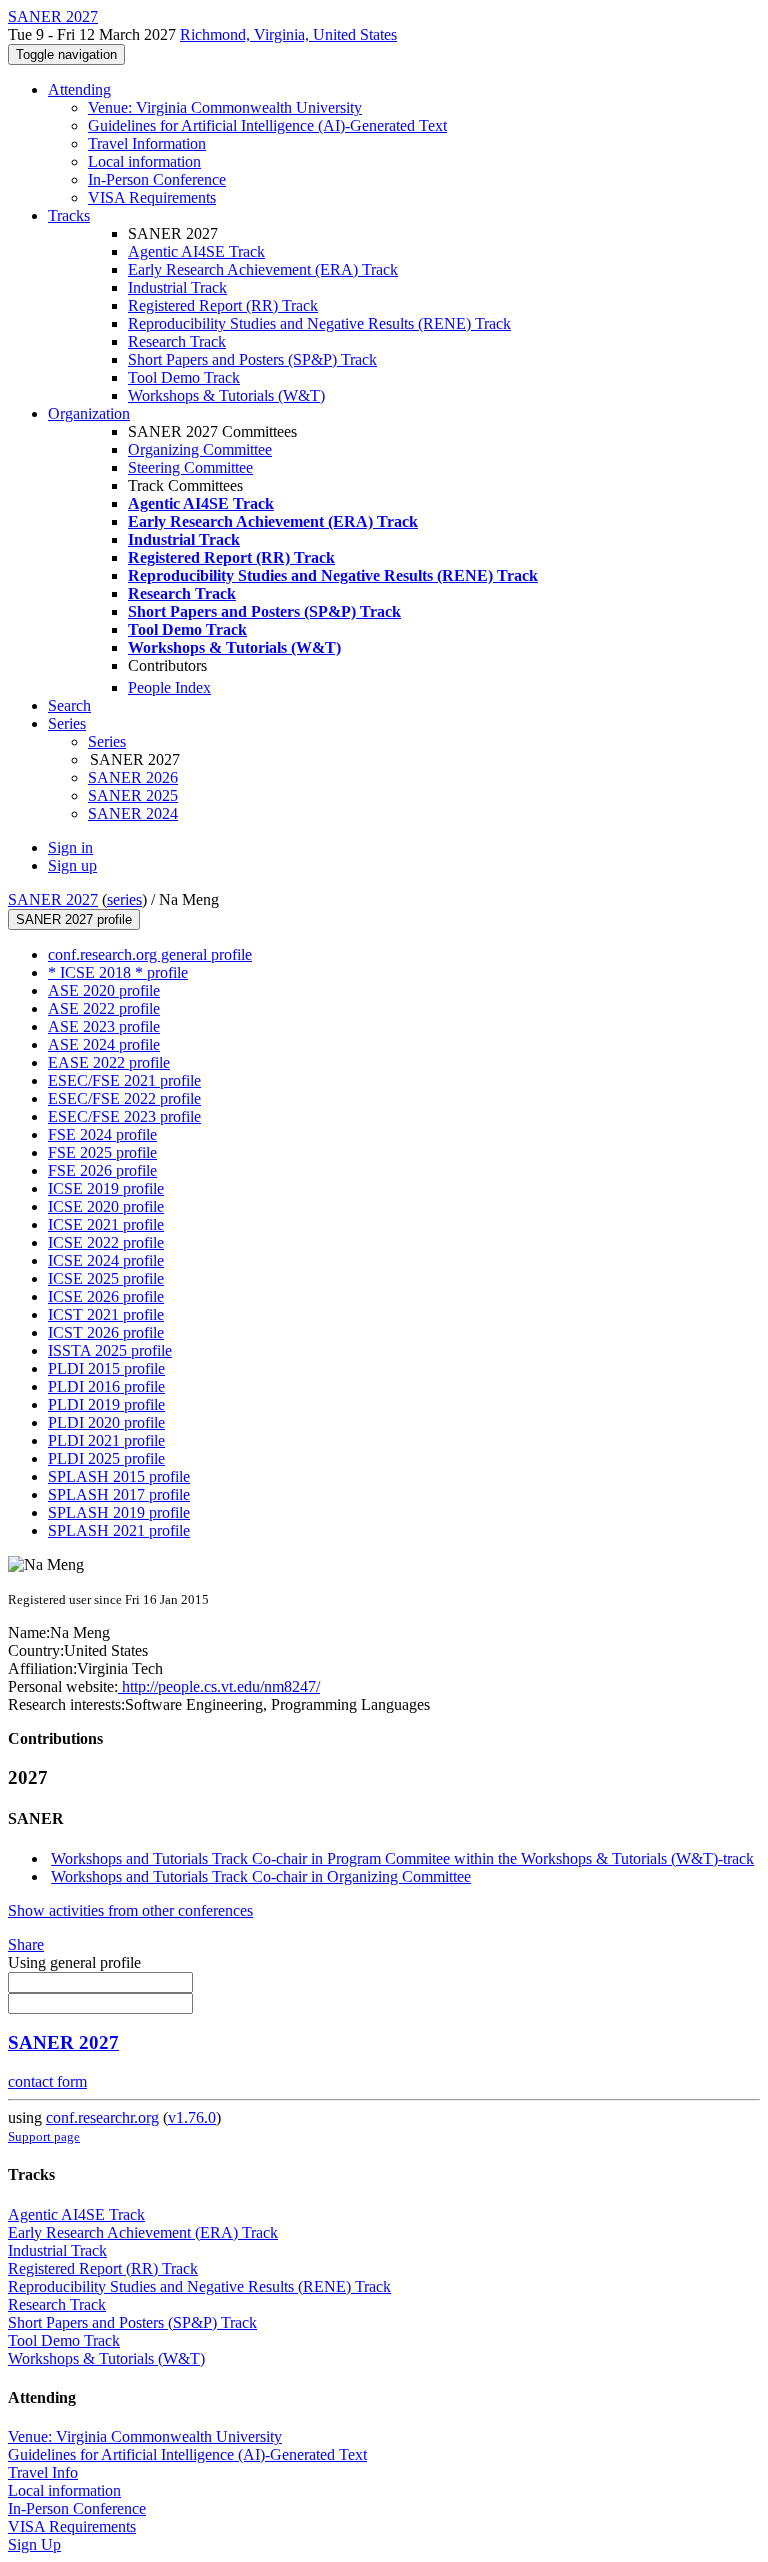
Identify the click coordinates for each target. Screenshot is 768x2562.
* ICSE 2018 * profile (118, 972)
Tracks (69, 215)
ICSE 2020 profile (106, 1206)
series (124, 899)
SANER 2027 (53, 899)
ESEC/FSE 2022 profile (124, 1098)
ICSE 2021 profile (106, 1224)
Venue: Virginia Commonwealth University (225, 107)
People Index (169, 687)
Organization (89, 413)
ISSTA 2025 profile (110, 1350)
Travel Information (147, 143)
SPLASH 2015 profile (119, 1476)
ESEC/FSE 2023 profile (124, 1116)
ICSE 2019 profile (106, 1188)
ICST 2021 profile (106, 1314)
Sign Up (34, 2544)
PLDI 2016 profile (106, 1386)
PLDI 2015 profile (106, 1368)
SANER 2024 (133, 813)
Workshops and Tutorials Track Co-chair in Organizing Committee (261, 1876)
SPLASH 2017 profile (119, 1494)
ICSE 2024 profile (106, 1260)
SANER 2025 (133, 795)
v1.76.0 (192, 2117)
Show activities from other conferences (130, 1910)
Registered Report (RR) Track (223, 305)
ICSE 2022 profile (106, 1242)
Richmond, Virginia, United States (288, 34)
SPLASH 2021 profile (119, 1530)
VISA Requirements (152, 197)
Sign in (70, 847)
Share (26, 1944)
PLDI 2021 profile (106, 1440)
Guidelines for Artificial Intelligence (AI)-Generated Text (267, 125)
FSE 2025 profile (102, 1152)
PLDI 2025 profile (106, 1458)
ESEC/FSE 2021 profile (124, 1080)
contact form (47, 2081)
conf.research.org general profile (150, 954)
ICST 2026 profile (106, 1332)
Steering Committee (190, 467)
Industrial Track (177, 287)
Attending (79, 89)
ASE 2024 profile (104, 1044)
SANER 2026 (133, 777)
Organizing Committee (200, 449)
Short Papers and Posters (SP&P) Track (252, 359)
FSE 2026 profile (102, 1170)
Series (107, 741)
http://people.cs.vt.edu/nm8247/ (219, 1686)
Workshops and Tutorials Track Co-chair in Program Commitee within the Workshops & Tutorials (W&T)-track (402, 1858)
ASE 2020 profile (104, 990)
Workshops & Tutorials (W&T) (226, 395)
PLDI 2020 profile (106, 1422)
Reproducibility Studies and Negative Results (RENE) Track (319, 323)
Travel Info (43, 2472)
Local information (144, 161)
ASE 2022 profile (104, 1008)
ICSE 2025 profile (106, 1278)
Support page (44, 2136)
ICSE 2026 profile (106, 1296)
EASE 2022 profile (109, 1062)
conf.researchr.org (102, 2117)
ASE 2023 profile (104, 1026)
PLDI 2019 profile (106, 1404)
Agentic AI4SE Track (196, 251)
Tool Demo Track (184, 377)
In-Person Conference (157, 179)
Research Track (177, 341)
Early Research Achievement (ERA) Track (263, 269)
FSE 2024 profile (102, 1134)
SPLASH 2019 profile (119, 1512)
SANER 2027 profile (74, 919)
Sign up (72, 865)
